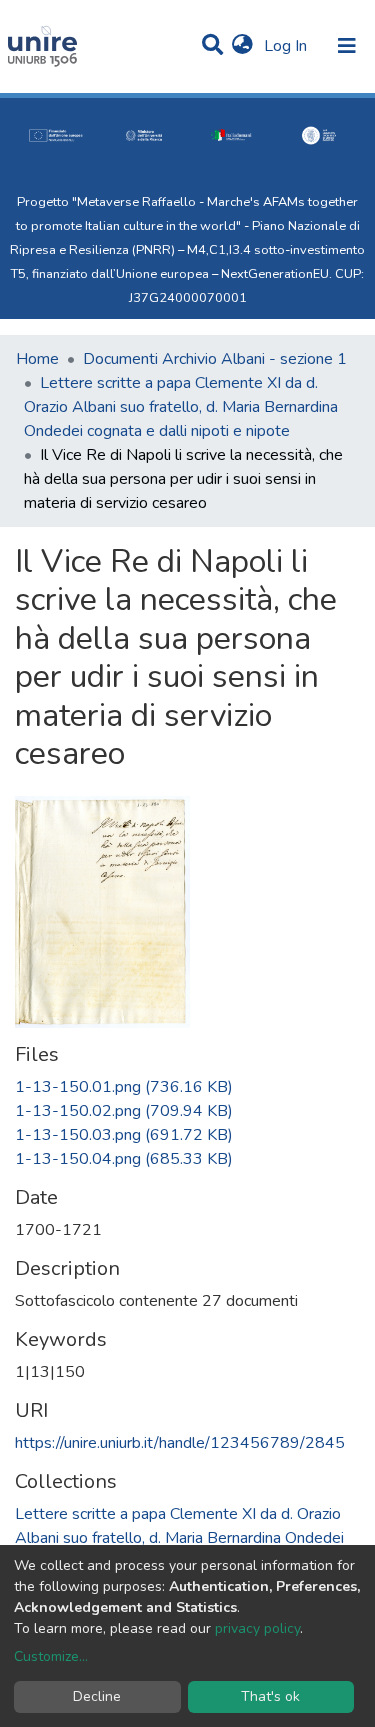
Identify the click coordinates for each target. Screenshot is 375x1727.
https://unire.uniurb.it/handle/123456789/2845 (180, 1443)
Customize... (51, 1656)
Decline (97, 1696)
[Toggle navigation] (347, 46)
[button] (242, 46)
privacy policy (257, 1628)
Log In (287, 46)
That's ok (270, 1696)
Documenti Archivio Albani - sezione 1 (215, 359)
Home (37, 359)
